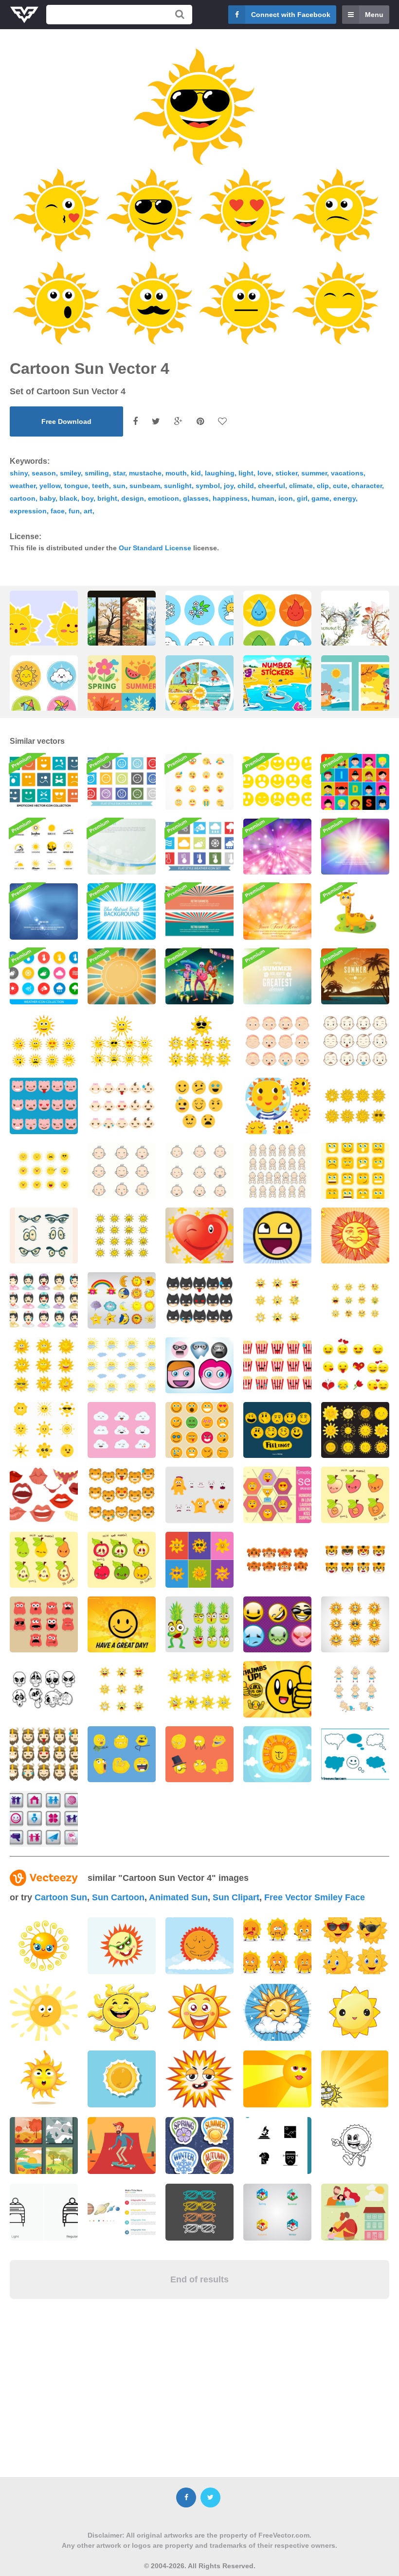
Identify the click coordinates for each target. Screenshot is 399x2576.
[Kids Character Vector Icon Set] (355, 782)
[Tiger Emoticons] (122, 1495)
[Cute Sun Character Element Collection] (44, 1430)
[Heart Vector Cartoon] (199, 1235)
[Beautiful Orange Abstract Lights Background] (277, 911)
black (68, 498)
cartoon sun (61, 1897)
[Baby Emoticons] (122, 1106)
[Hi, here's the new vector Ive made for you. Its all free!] (122, 2146)
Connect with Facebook (291, 15)
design (133, 498)
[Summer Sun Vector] (277, 1754)
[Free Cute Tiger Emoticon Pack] (277, 1560)
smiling (97, 473)
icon (286, 498)
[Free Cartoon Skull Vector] (44, 1689)
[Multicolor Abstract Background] (355, 847)
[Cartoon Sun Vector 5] (199, 1041)
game (320, 498)
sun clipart (236, 1897)
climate (301, 486)
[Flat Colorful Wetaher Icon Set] (199, 847)
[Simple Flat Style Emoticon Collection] (277, 782)
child (246, 486)
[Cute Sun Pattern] (122, 1365)
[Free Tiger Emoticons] (355, 1560)
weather (23, 486)
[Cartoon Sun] (355, 2079)
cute (340, 486)
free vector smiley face (315, 1897)
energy (345, 498)
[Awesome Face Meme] (277, 1235)
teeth (100, 486)
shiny (19, 473)
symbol (208, 486)
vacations (347, 473)
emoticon (163, 498)
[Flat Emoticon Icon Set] (199, 782)
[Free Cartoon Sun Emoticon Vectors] (355, 1624)
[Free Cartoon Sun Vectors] (277, 1300)
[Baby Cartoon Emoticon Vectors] (277, 1171)
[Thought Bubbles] (355, 1754)
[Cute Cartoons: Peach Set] (355, 1495)
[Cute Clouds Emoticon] (122, 1430)
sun (119, 486)
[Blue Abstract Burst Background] (122, 911)
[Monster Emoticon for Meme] (199, 1495)
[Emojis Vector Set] (199, 1106)
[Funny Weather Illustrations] (122, 1300)
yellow (50, 486)
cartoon (23, 498)
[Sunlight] (122, 847)
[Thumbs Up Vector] (277, 1689)
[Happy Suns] (355, 1430)
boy (87, 498)
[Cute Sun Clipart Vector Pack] (277, 1106)
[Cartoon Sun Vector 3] (122, 1041)
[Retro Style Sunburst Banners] (199, 911)
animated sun (178, 1897)
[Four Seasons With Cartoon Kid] (199, 696)
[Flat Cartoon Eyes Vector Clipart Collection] (44, 1235)
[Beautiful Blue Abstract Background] (44, 911)
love (264, 473)
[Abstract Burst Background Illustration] (277, 847)
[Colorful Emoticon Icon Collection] (44, 782)
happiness (230, 498)
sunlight (178, 486)
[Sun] (355, 1235)
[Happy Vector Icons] (44, 1819)
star (119, 473)
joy (229, 486)
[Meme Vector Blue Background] (122, 1754)
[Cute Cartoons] (44, 1624)
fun (74, 511)
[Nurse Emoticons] (44, 1300)
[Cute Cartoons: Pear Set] (44, 1560)
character (367, 486)
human (263, 498)
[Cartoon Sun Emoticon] (44, 1171)
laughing (220, 473)
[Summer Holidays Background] (277, 976)
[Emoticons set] (355, 1171)
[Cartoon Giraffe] (355, 911)
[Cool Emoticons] (277, 1624)
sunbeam (145, 486)
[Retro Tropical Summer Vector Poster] (355, 976)
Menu (374, 15)
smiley (70, 473)
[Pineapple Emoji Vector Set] (199, 1624)
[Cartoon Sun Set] (355, 1106)
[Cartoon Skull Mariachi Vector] (199, 976)
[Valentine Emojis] (355, 1365)
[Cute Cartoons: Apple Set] (122, 1560)
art (88, 511)
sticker (286, 473)
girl (302, 498)
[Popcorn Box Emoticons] (277, 1365)
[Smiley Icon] (122, 1624)
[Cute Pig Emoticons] (44, 1106)
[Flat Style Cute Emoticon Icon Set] (122, 782)
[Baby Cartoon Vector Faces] (277, 1041)
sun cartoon (118, 1897)
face (58, 511)
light (246, 473)
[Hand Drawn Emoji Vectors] (277, 1430)
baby (47, 498)
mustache (145, 473)
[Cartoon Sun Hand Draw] (122, 1235)
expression (28, 511)
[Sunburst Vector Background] (122, 976)
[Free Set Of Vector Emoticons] (277, 1495)
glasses (196, 498)
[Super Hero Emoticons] (199, 1300)
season (44, 473)
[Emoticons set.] (199, 1430)
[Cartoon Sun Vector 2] (44, 1041)
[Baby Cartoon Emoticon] (122, 1171)
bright (107, 498)
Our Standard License (155, 548)
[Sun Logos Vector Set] (44, 847)
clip (323, 486)
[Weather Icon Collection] (44, 976)
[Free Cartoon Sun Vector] (44, 1365)
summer (314, 473)
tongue (76, 486)
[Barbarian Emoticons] (44, 1754)
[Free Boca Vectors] (44, 1495)
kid (196, 473)
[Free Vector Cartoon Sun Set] (199, 1560)
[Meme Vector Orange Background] (199, 1754)
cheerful (272, 486)
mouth (176, 473)
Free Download (66, 421)
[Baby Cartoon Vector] (355, 1041)
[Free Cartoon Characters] (199, 1365)
